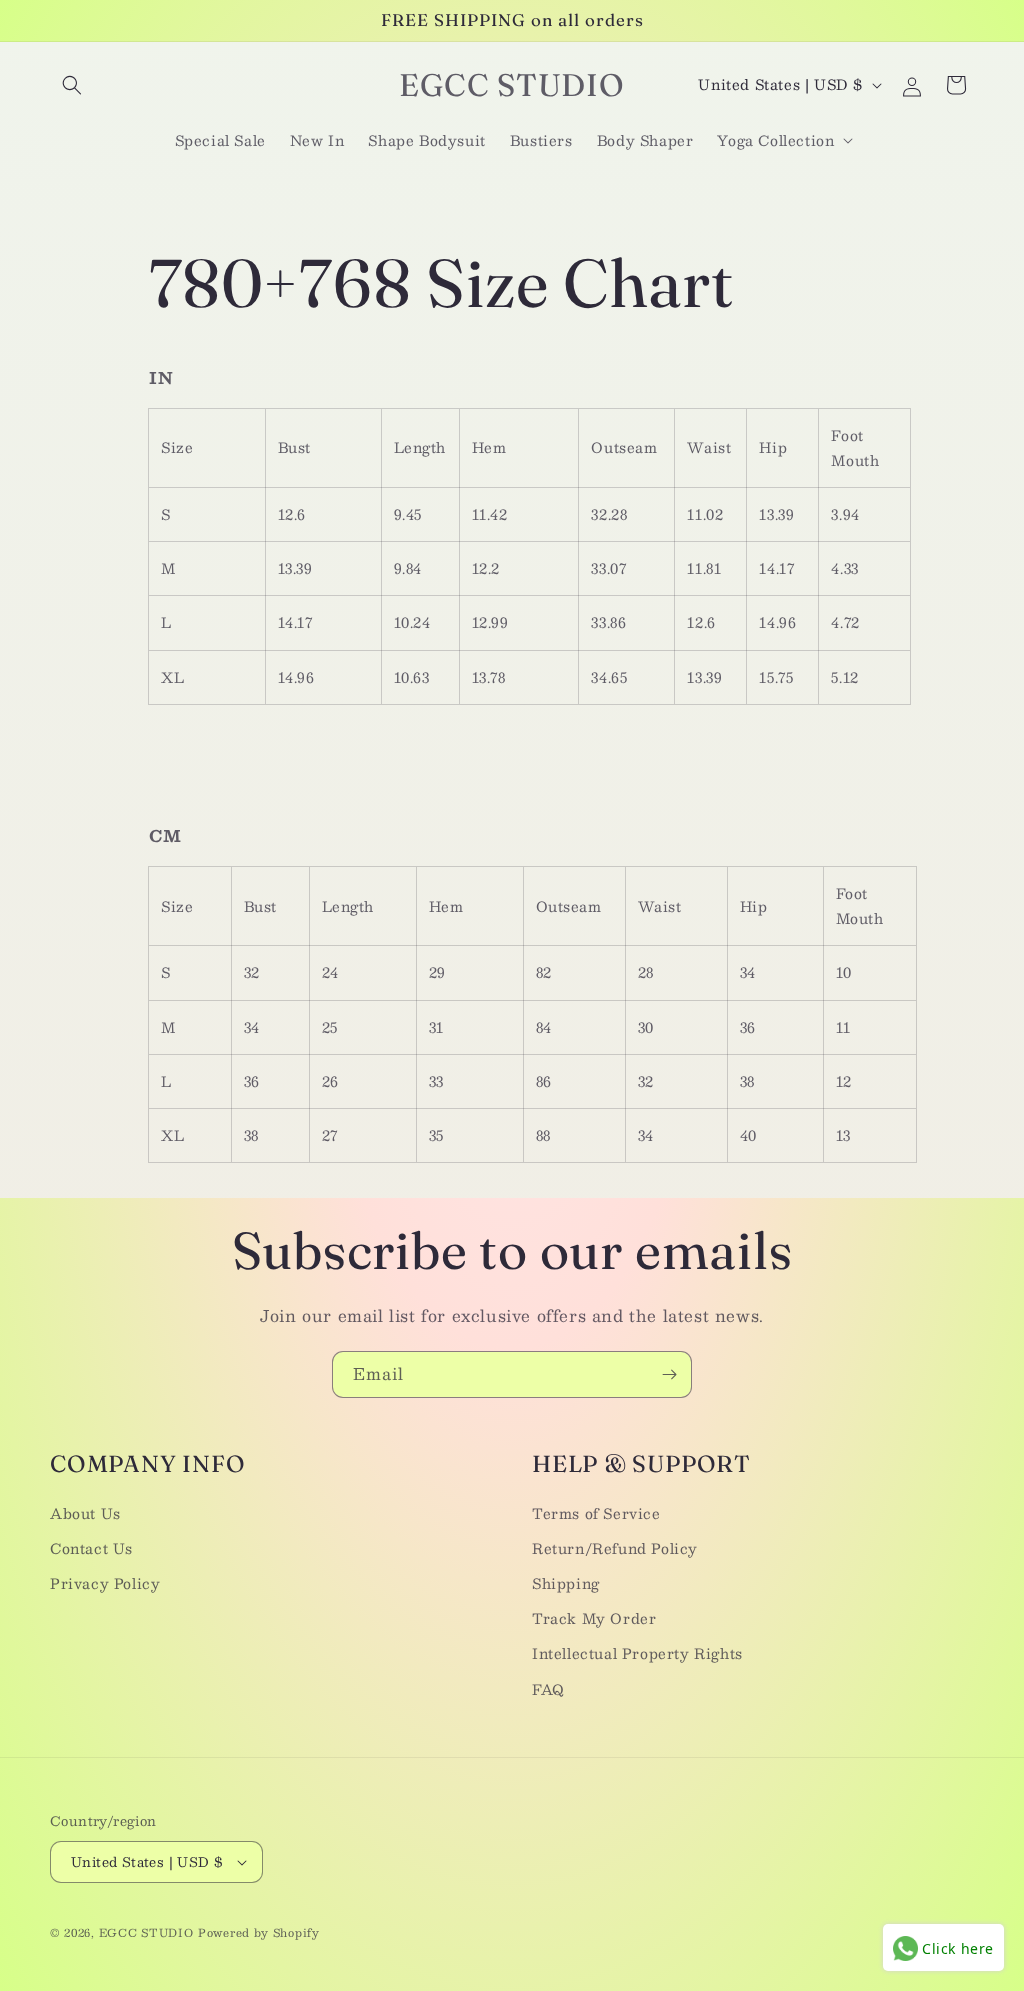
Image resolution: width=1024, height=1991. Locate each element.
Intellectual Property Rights (637, 1653)
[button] (72, 85)
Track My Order (594, 1618)
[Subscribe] (669, 1374)
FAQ (548, 1689)
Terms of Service (596, 1513)
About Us (85, 1513)
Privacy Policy (105, 1583)
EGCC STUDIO (146, 1932)
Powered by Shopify (259, 1932)
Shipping (566, 1583)
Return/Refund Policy (615, 1548)
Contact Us (91, 1548)
